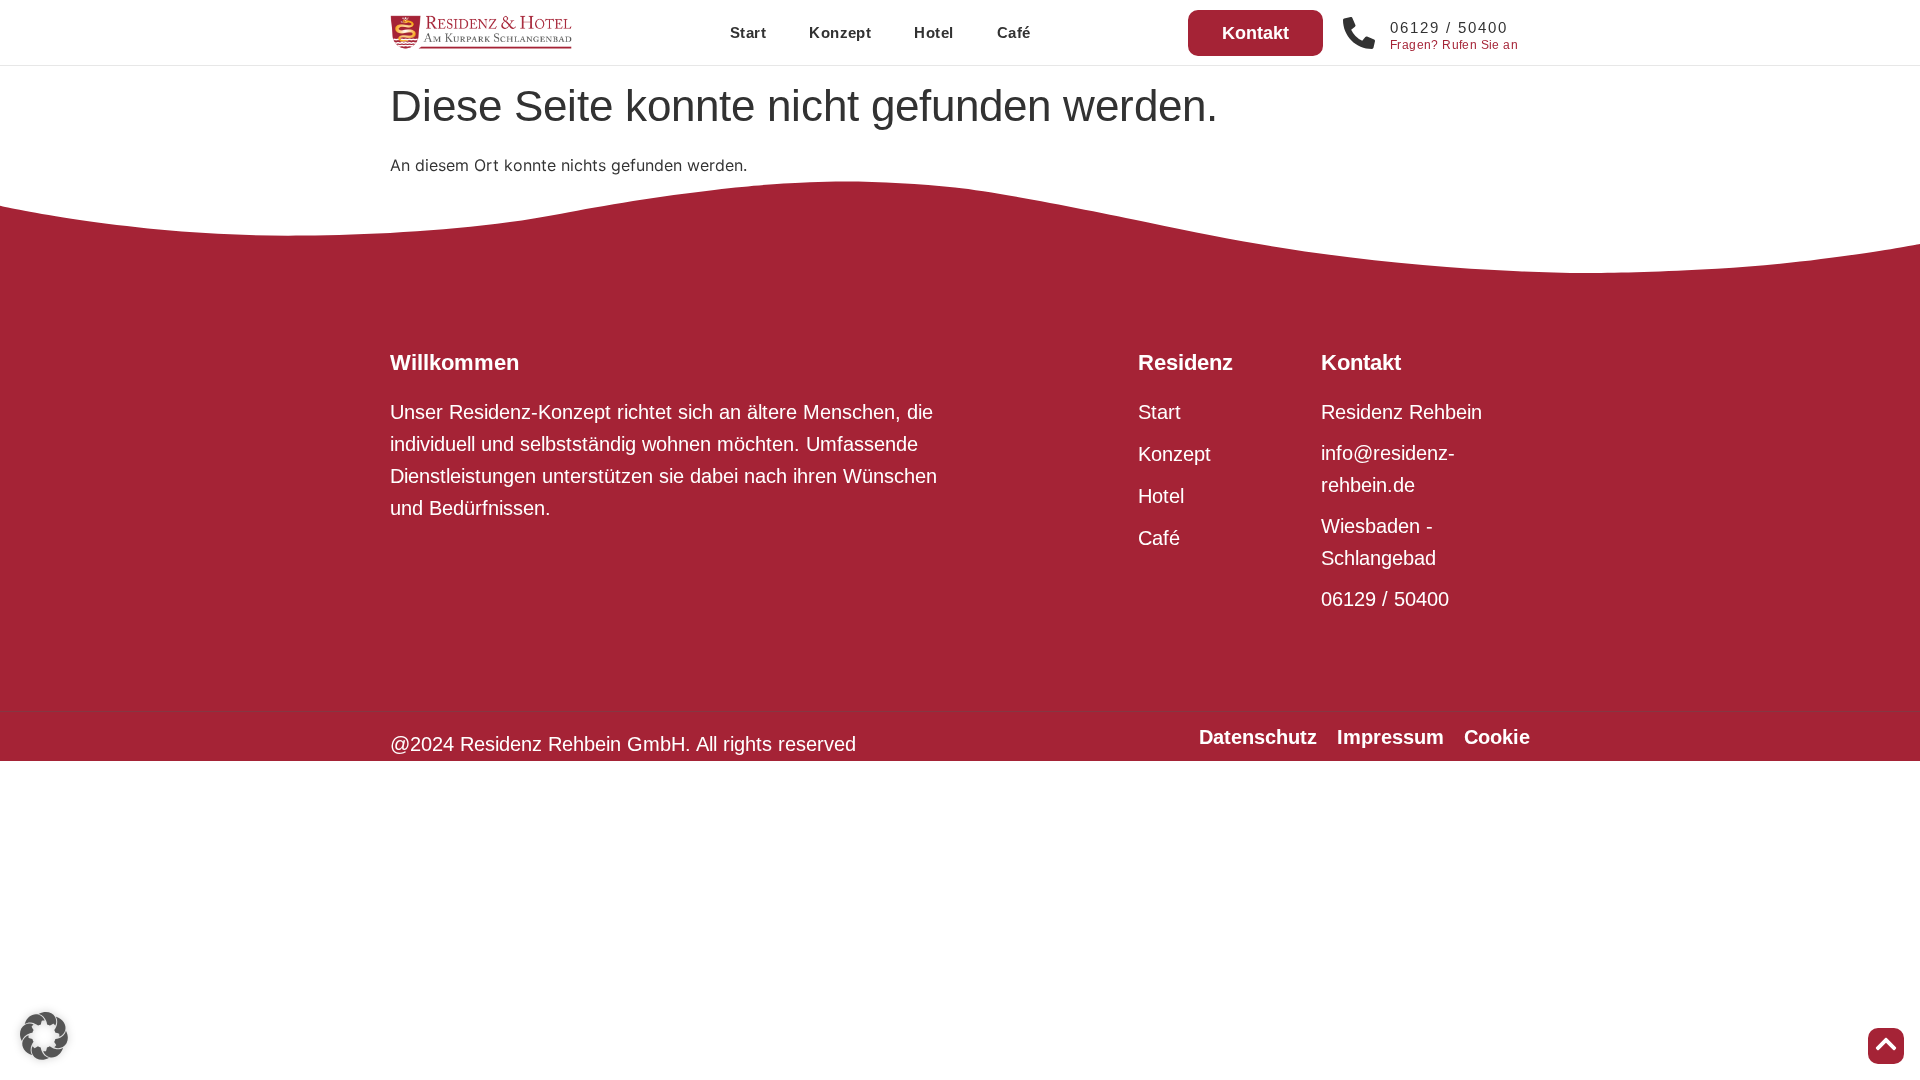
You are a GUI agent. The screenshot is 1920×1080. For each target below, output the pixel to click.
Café (1014, 32)
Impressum (1390, 737)
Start (748, 32)
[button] (44, 1036)
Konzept (840, 32)
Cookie (1497, 737)
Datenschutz (1258, 737)
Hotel (933, 32)
